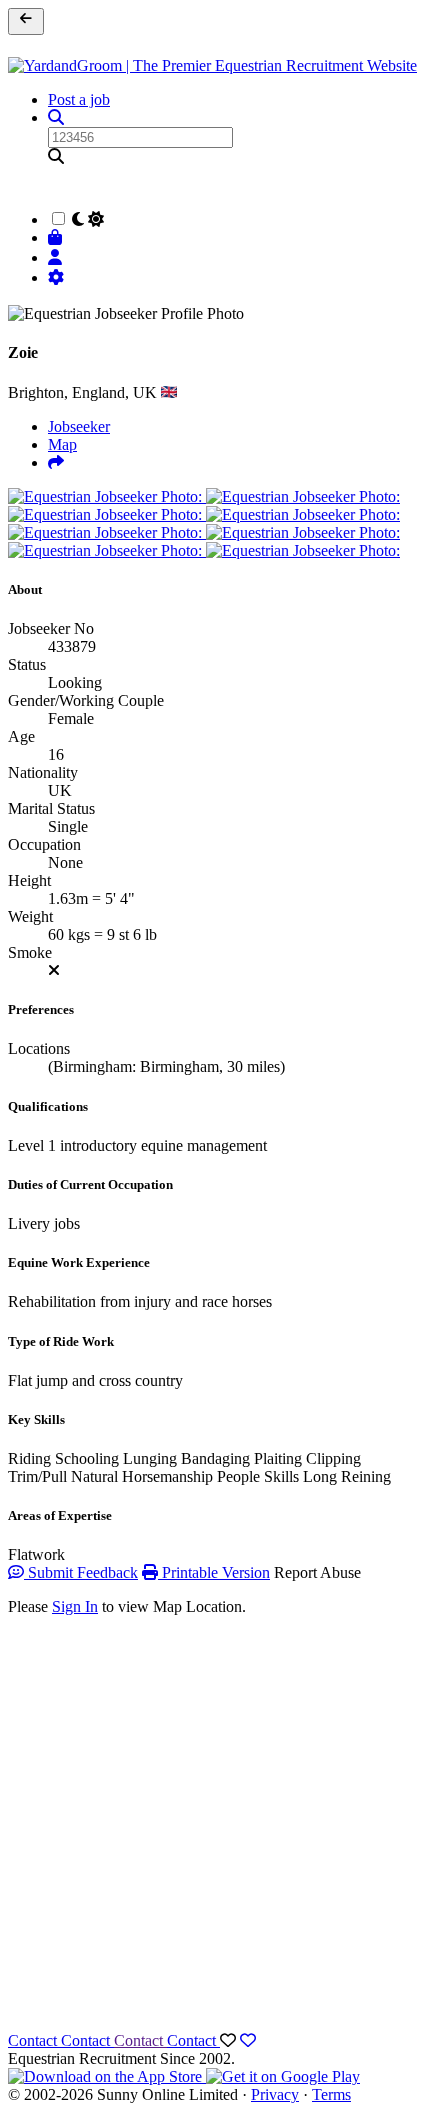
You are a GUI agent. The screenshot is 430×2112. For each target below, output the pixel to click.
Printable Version (214, 1572)
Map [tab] (62, 444)
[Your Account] (58, 257)
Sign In (75, 1606)
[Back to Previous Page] (26, 21)
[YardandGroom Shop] (58, 237)
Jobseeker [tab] (79, 426)
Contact (34, 2040)
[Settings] (58, 277)
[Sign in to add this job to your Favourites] (248, 2040)
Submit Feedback (81, 1572)
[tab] (56, 462)
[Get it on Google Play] (283, 2076)
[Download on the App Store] (107, 2076)
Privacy (275, 2094)
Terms (331, 2094)
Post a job (79, 99)
